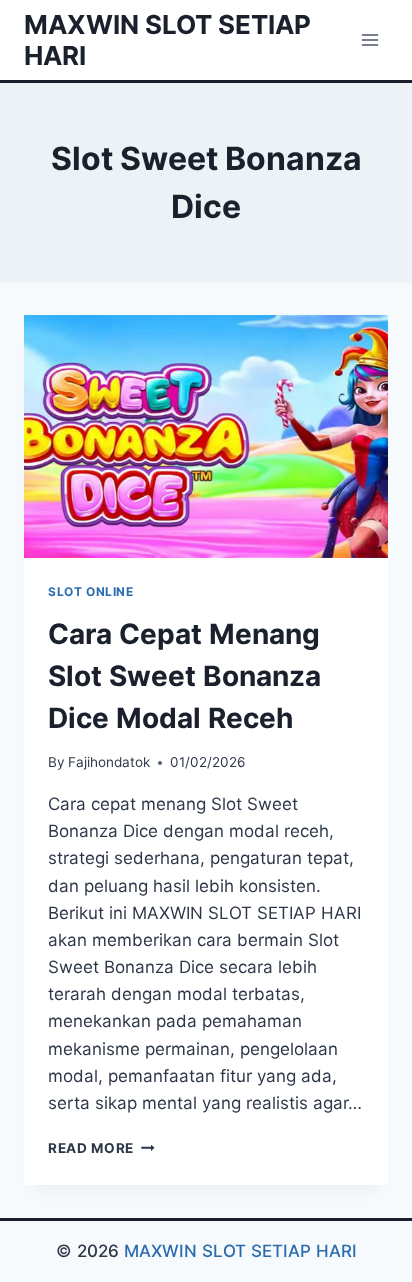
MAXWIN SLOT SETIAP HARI (240, 1251)
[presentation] (206, 436)
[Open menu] (369, 39)
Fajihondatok (109, 762)
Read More (101, 1148)
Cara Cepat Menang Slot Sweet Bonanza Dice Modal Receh (184, 676)
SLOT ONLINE (91, 591)
